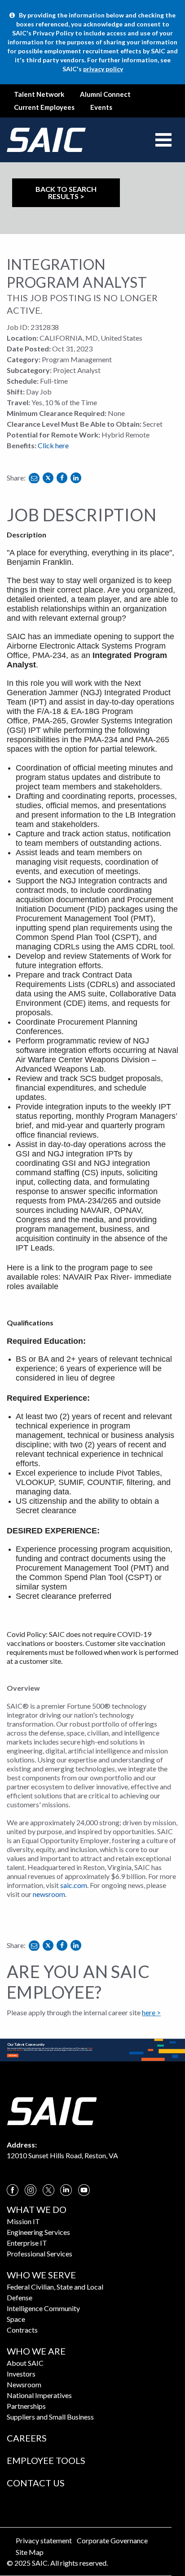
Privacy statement (44, 2540)
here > (151, 2012)
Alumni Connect (105, 94)
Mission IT (23, 2221)
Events (101, 107)
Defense (20, 2297)
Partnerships (26, 2406)
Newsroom (24, 2384)
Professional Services (40, 2253)
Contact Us (36, 2483)
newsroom (49, 1894)
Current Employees (44, 107)
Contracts (22, 2330)
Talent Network (39, 94)
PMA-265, (50, 721)
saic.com (74, 1885)
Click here (53, 445)
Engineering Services (38, 2232)
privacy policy (103, 69)
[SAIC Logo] (52, 2110)
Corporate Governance (112, 2540)
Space (16, 2319)
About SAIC (25, 2363)
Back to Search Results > (66, 193)
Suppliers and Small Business (50, 2417)
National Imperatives (39, 2395)
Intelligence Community (43, 2308)
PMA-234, (50, 655)
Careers (27, 2438)
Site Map (30, 2552)
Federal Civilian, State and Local (55, 2287)
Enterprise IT (27, 2243)
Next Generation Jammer (74, 688)
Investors (21, 2374)
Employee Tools (46, 2460)
